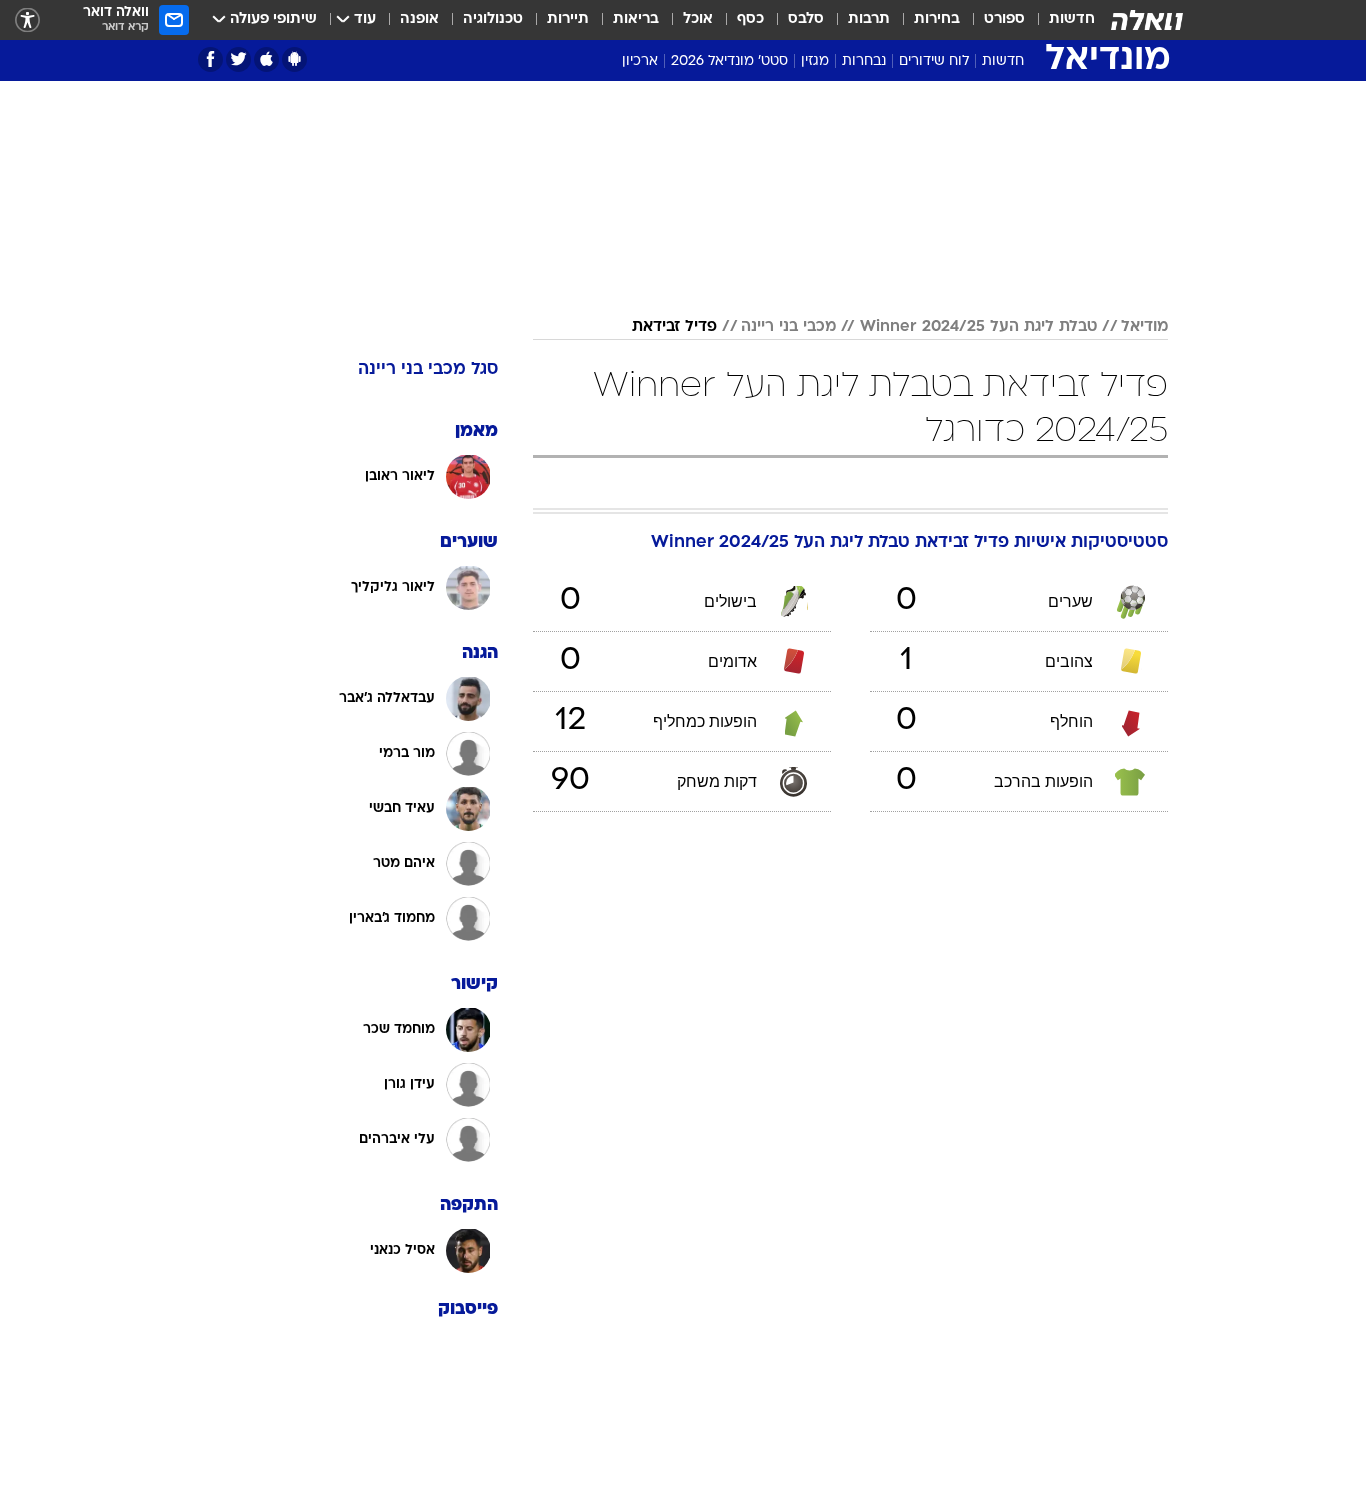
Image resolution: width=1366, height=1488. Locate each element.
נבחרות (864, 61)
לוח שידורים (934, 61)
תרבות (869, 19)
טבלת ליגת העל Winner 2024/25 (978, 327)
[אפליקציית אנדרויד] (294, 59)
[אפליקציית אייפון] (266, 59)
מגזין (815, 61)
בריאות (636, 19)
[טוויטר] (238, 59)
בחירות (937, 19)
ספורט (1004, 19)
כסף (750, 19)
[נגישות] (27, 20)
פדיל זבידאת (674, 327)
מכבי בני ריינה (788, 327)
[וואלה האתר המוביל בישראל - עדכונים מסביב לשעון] (1147, 20)
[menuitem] (1060, 20)
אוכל (698, 19)
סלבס (806, 19)
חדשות (1072, 19)
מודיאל (1144, 327)
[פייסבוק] (210, 59)
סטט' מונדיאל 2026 (729, 61)
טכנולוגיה (493, 19)
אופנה (419, 19)
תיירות (568, 19)
